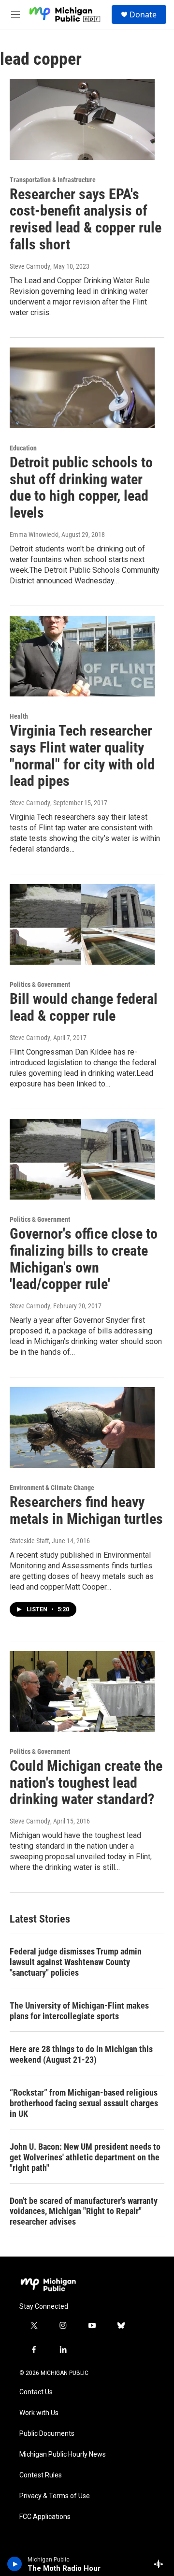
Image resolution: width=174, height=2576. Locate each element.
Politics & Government (40, 984)
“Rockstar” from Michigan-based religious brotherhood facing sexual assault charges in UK (84, 2103)
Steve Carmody (30, 266)
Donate (143, 14)
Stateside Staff (29, 1541)
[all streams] (161, 2564)
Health (19, 716)
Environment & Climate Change (52, 1488)
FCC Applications (45, 2517)
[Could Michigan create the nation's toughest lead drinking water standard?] (82, 1691)
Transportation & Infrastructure (53, 180)
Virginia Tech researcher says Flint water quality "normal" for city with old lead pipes (82, 756)
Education (23, 448)
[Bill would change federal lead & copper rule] (82, 924)
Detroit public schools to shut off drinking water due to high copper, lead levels (81, 487)
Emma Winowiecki (34, 535)
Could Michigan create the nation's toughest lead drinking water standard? (86, 1783)
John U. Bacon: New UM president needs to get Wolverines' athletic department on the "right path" (85, 2157)
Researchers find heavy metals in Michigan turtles (86, 1510)
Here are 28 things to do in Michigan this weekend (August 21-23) (81, 2054)
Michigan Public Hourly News (63, 2454)
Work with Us (39, 2413)
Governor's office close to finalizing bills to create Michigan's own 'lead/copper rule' (84, 1259)
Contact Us (36, 2392)
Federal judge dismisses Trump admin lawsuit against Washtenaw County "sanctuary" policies (76, 1962)
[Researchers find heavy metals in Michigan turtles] (82, 1427)
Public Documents (47, 2434)
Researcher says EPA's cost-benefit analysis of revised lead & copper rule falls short (86, 219)
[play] (15, 2564)
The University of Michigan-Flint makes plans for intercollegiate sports (79, 2011)
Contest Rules (41, 2475)
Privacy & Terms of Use (55, 2496)
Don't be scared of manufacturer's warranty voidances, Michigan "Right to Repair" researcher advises (84, 2211)
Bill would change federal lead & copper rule (84, 1007)
